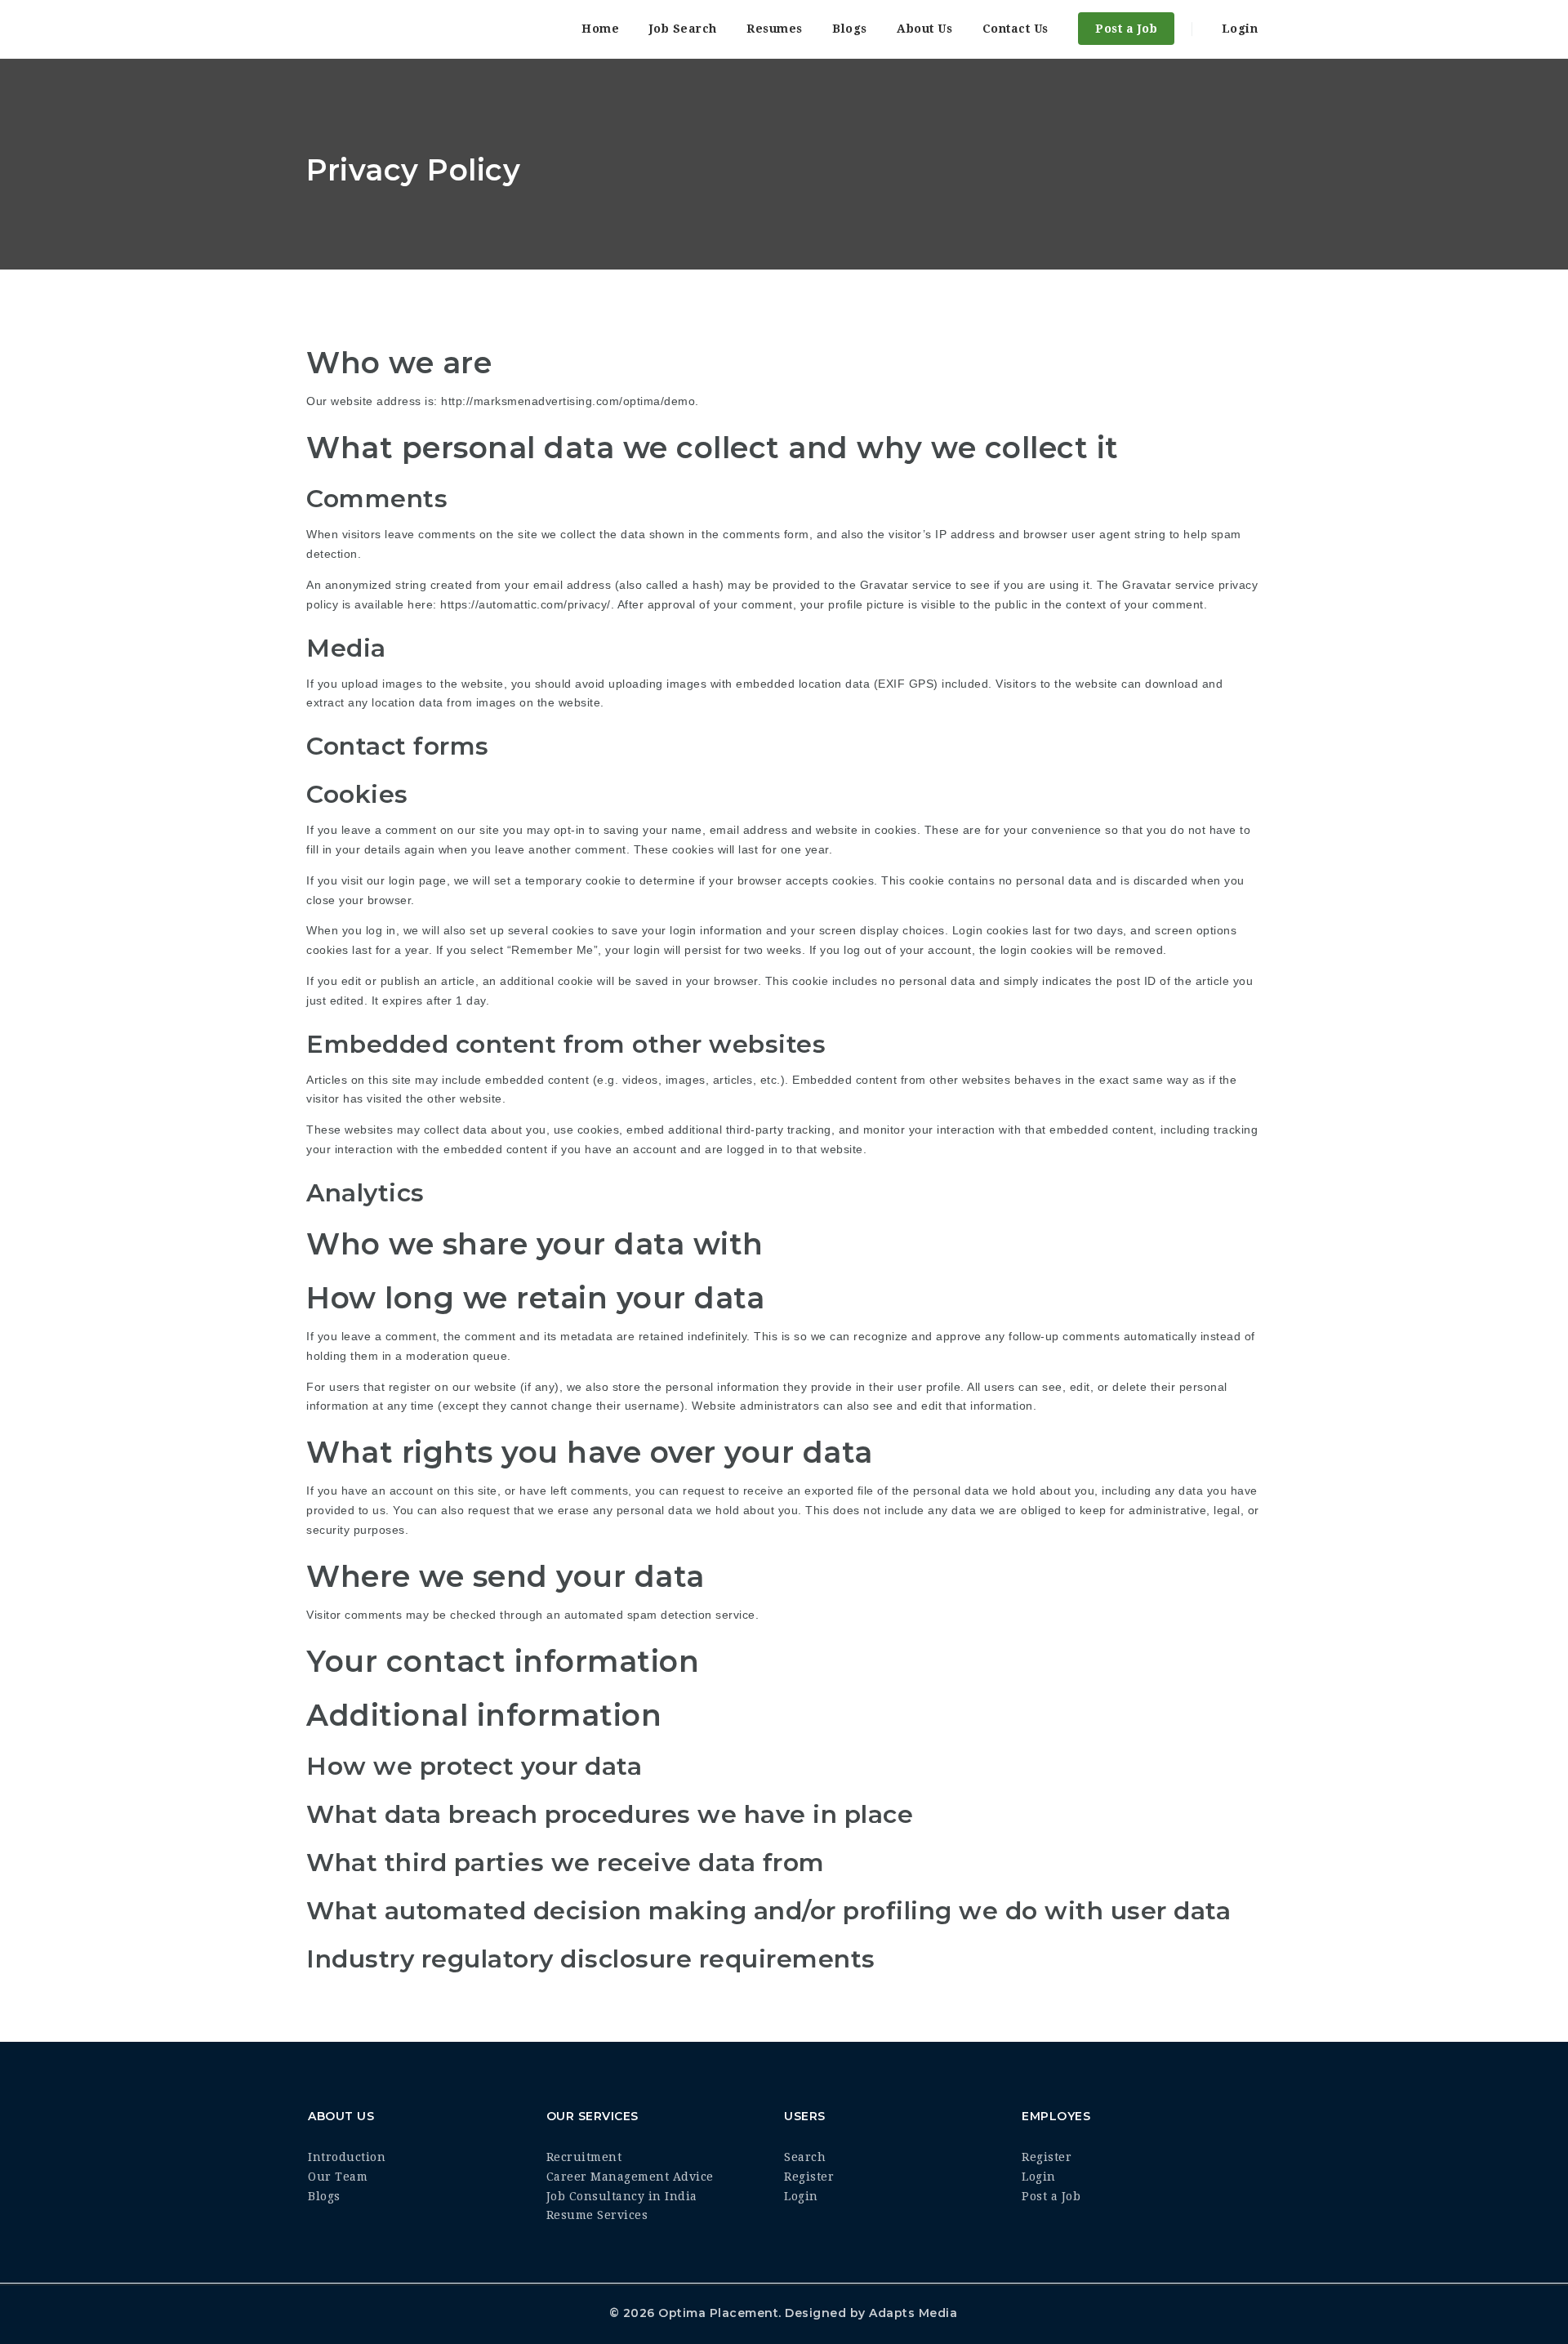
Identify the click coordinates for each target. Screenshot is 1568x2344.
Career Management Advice (630, 2177)
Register (809, 2177)
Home (600, 29)
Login (1238, 29)
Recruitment (584, 2157)
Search (805, 2157)
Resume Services (597, 2215)
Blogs (850, 29)
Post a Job (1126, 29)
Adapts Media (913, 2313)
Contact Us (1016, 29)
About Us (924, 29)
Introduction (347, 2157)
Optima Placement (718, 2313)
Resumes (775, 29)
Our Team (338, 2177)
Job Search (683, 29)
